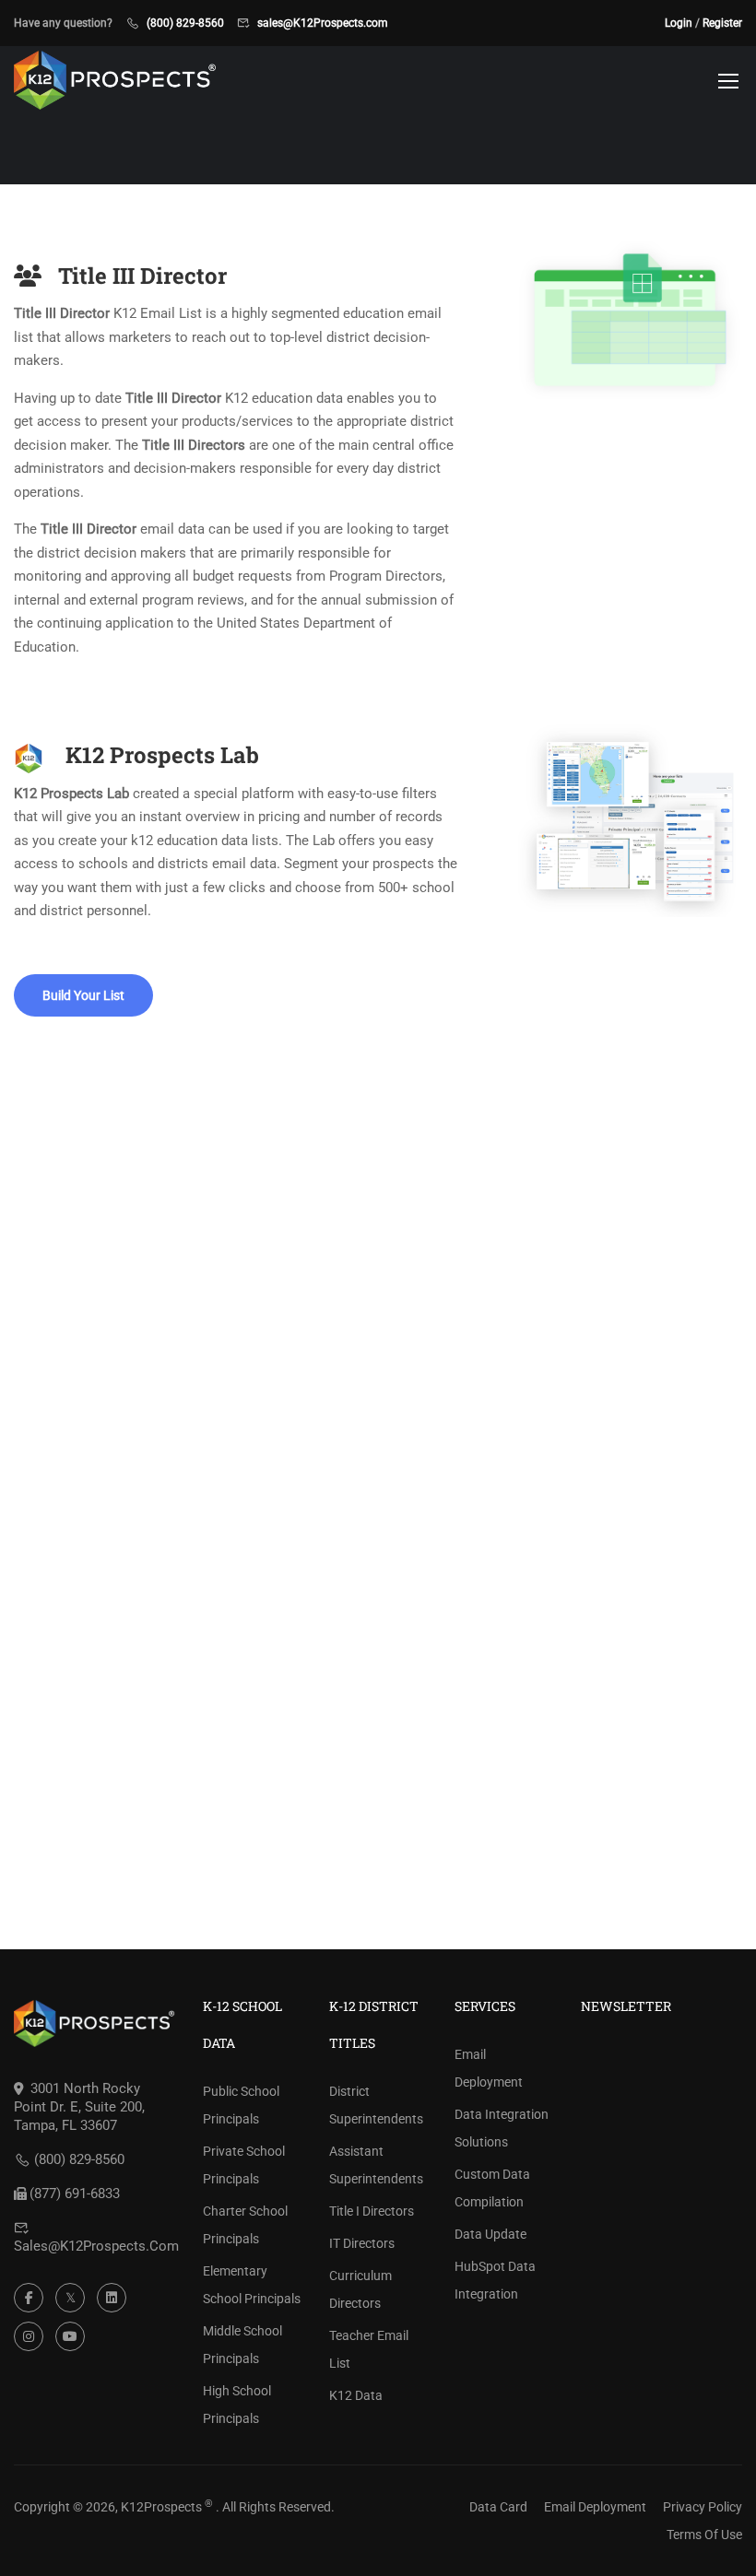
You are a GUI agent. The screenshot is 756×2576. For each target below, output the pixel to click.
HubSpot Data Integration (495, 2280)
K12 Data (356, 2395)
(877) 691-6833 (75, 2194)
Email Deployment (489, 2068)
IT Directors (362, 2243)
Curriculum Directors (360, 2289)
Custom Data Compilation (492, 2188)
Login (679, 23)
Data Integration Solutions (502, 2128)
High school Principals (237, 2405)
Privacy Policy (703, 2507)
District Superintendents (376, 2105)
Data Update (490, 2234)
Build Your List (83, 995)
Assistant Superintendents (376, 2165)
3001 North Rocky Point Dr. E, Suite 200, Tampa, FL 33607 (79, 2107)
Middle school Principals (242, 2345)
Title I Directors (372, 2211)
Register (722, 23)
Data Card (498, 2507)
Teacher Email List (369, 2349)
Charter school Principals (245, 2225)
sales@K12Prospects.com (323, 23)
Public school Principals (241, 2105)
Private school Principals (244, 2165)
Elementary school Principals (252, 2285)
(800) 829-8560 (185, 23)
